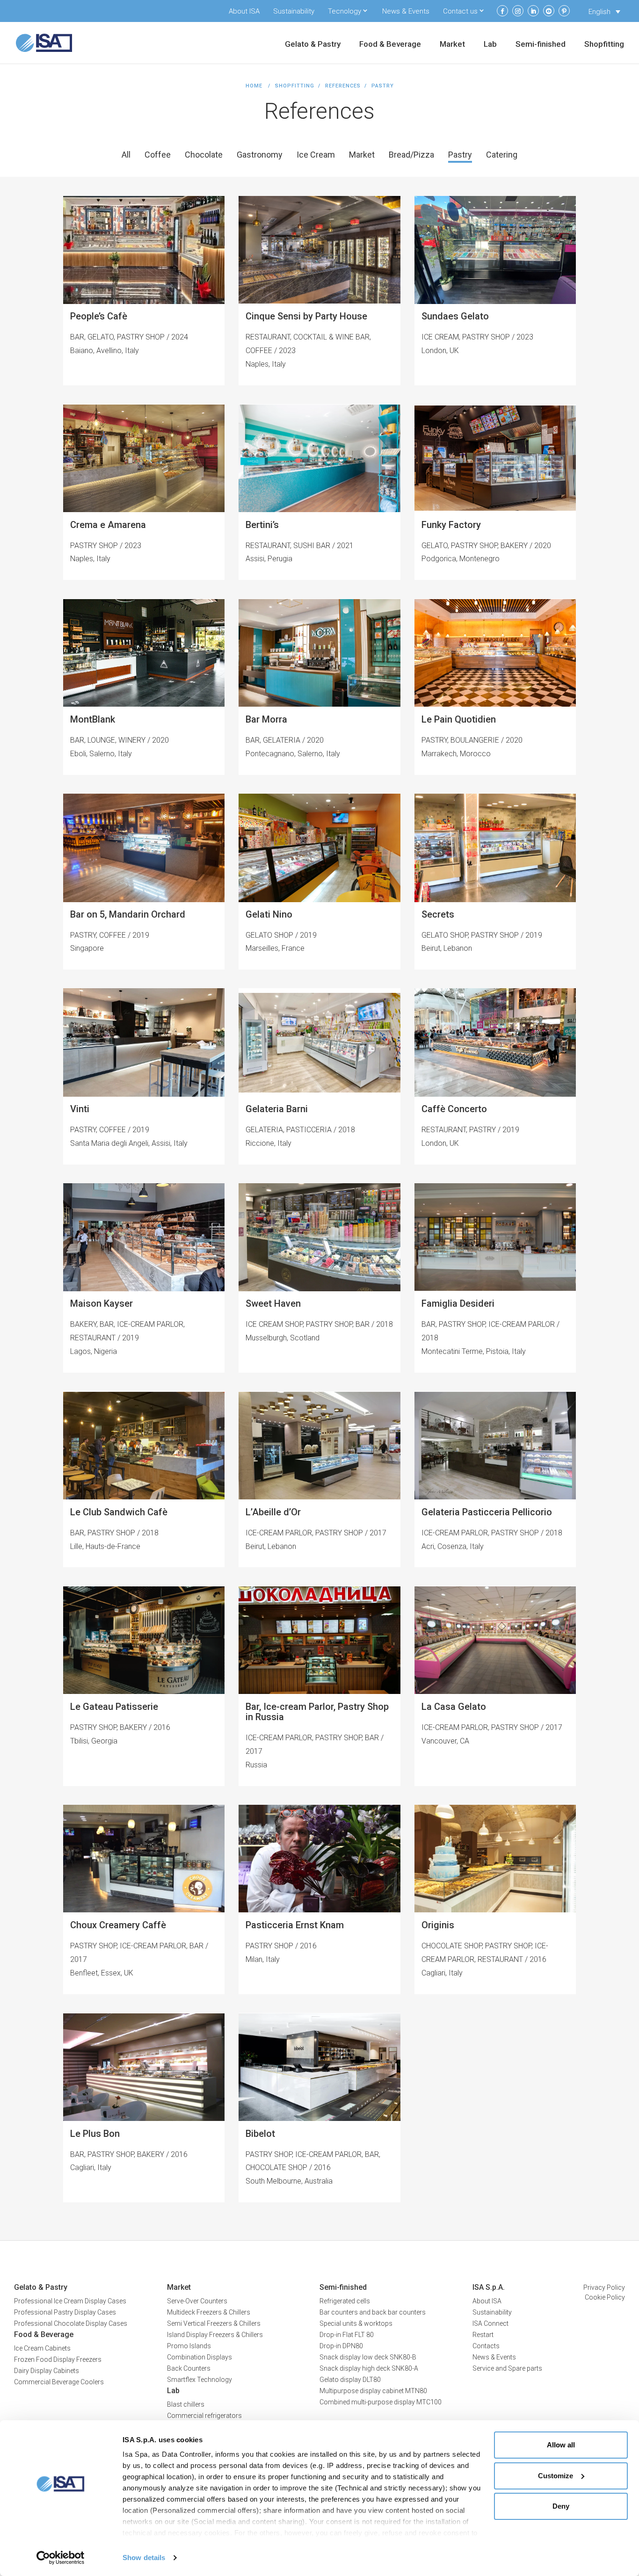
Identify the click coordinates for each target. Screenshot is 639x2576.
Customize (555, 2476)
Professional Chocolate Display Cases (71, 2323)
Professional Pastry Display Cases (65, 2312)
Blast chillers (186, 2404)
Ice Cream (316, 155)
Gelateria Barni (277, 1109)
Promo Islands (189, 2346)
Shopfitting (604, 45)
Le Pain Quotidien (459, 719)
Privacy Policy (604, 2287)
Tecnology (345, 11)
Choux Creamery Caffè (118, 1925)
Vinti (80, 1109)
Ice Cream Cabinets (42, 2348)
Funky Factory (451, 525)
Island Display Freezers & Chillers (215, 2335)
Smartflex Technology (200, 2380)
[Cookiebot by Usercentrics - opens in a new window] (61, 2558)
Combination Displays (200, 2357)
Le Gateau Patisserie (114, 1707)
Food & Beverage (390, 45)
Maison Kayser (102, 1303)
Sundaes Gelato (455, 316)
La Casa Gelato (454, 1707)
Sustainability (294, 11)
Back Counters (189, 2368)
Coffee (158, 155)
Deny (561, 2506)
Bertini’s (262, 525)
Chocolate (204, 155)
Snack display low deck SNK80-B (368, 2357)
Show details (144, 2558)
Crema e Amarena (108, 525)
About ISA (244, 11)
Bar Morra (266, 719)
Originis (438, 1925)
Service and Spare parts (507, 2368)
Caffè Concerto (454, 1109)
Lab (490, 45)
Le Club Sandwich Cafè (119, 1512)
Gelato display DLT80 (350, 2380)
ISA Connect (490, 2323)
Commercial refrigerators (204, 2416)
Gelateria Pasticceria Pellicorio (487, 1512)
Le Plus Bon (95, 2134)
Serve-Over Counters (197, 2301)
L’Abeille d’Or (273, 1512)
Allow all (561, 2445)
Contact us (460, 11)
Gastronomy (260, 155)
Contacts (486, 2346)
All (126, 155)
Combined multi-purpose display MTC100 (381, 2402)
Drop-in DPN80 (341, 2346)
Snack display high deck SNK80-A (369, 2368)
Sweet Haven (273, 1303)
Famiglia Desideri (458, 1303)
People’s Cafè (99, 316)
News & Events (406, 11)
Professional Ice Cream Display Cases (70, 2301)
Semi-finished (541, 45)
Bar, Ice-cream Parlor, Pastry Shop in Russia (317, 1712)
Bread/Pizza (411, 155)
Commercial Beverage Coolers (59, 2382)
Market (452, 45)
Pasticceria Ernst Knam (295, 1925)
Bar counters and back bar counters (373, 2312)
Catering (502, 155)
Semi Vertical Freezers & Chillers (214, 2323)
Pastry (460, 155)
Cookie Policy (605, 2297)
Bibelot (260, 2134)
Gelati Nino (269, 914)
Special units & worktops (356, 2323)
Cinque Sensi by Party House (306, 316)
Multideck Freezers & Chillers (209, 2312)
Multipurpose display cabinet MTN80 (373, 2391)
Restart (483, 2335)
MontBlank (93, 719)
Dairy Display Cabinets (47, 2371)
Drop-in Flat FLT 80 (347, 2335)
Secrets (438, 914)
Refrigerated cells (345, 2301)
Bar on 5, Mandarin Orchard (128, 914)
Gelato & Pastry (313, 45)
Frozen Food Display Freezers (58, 2359)
